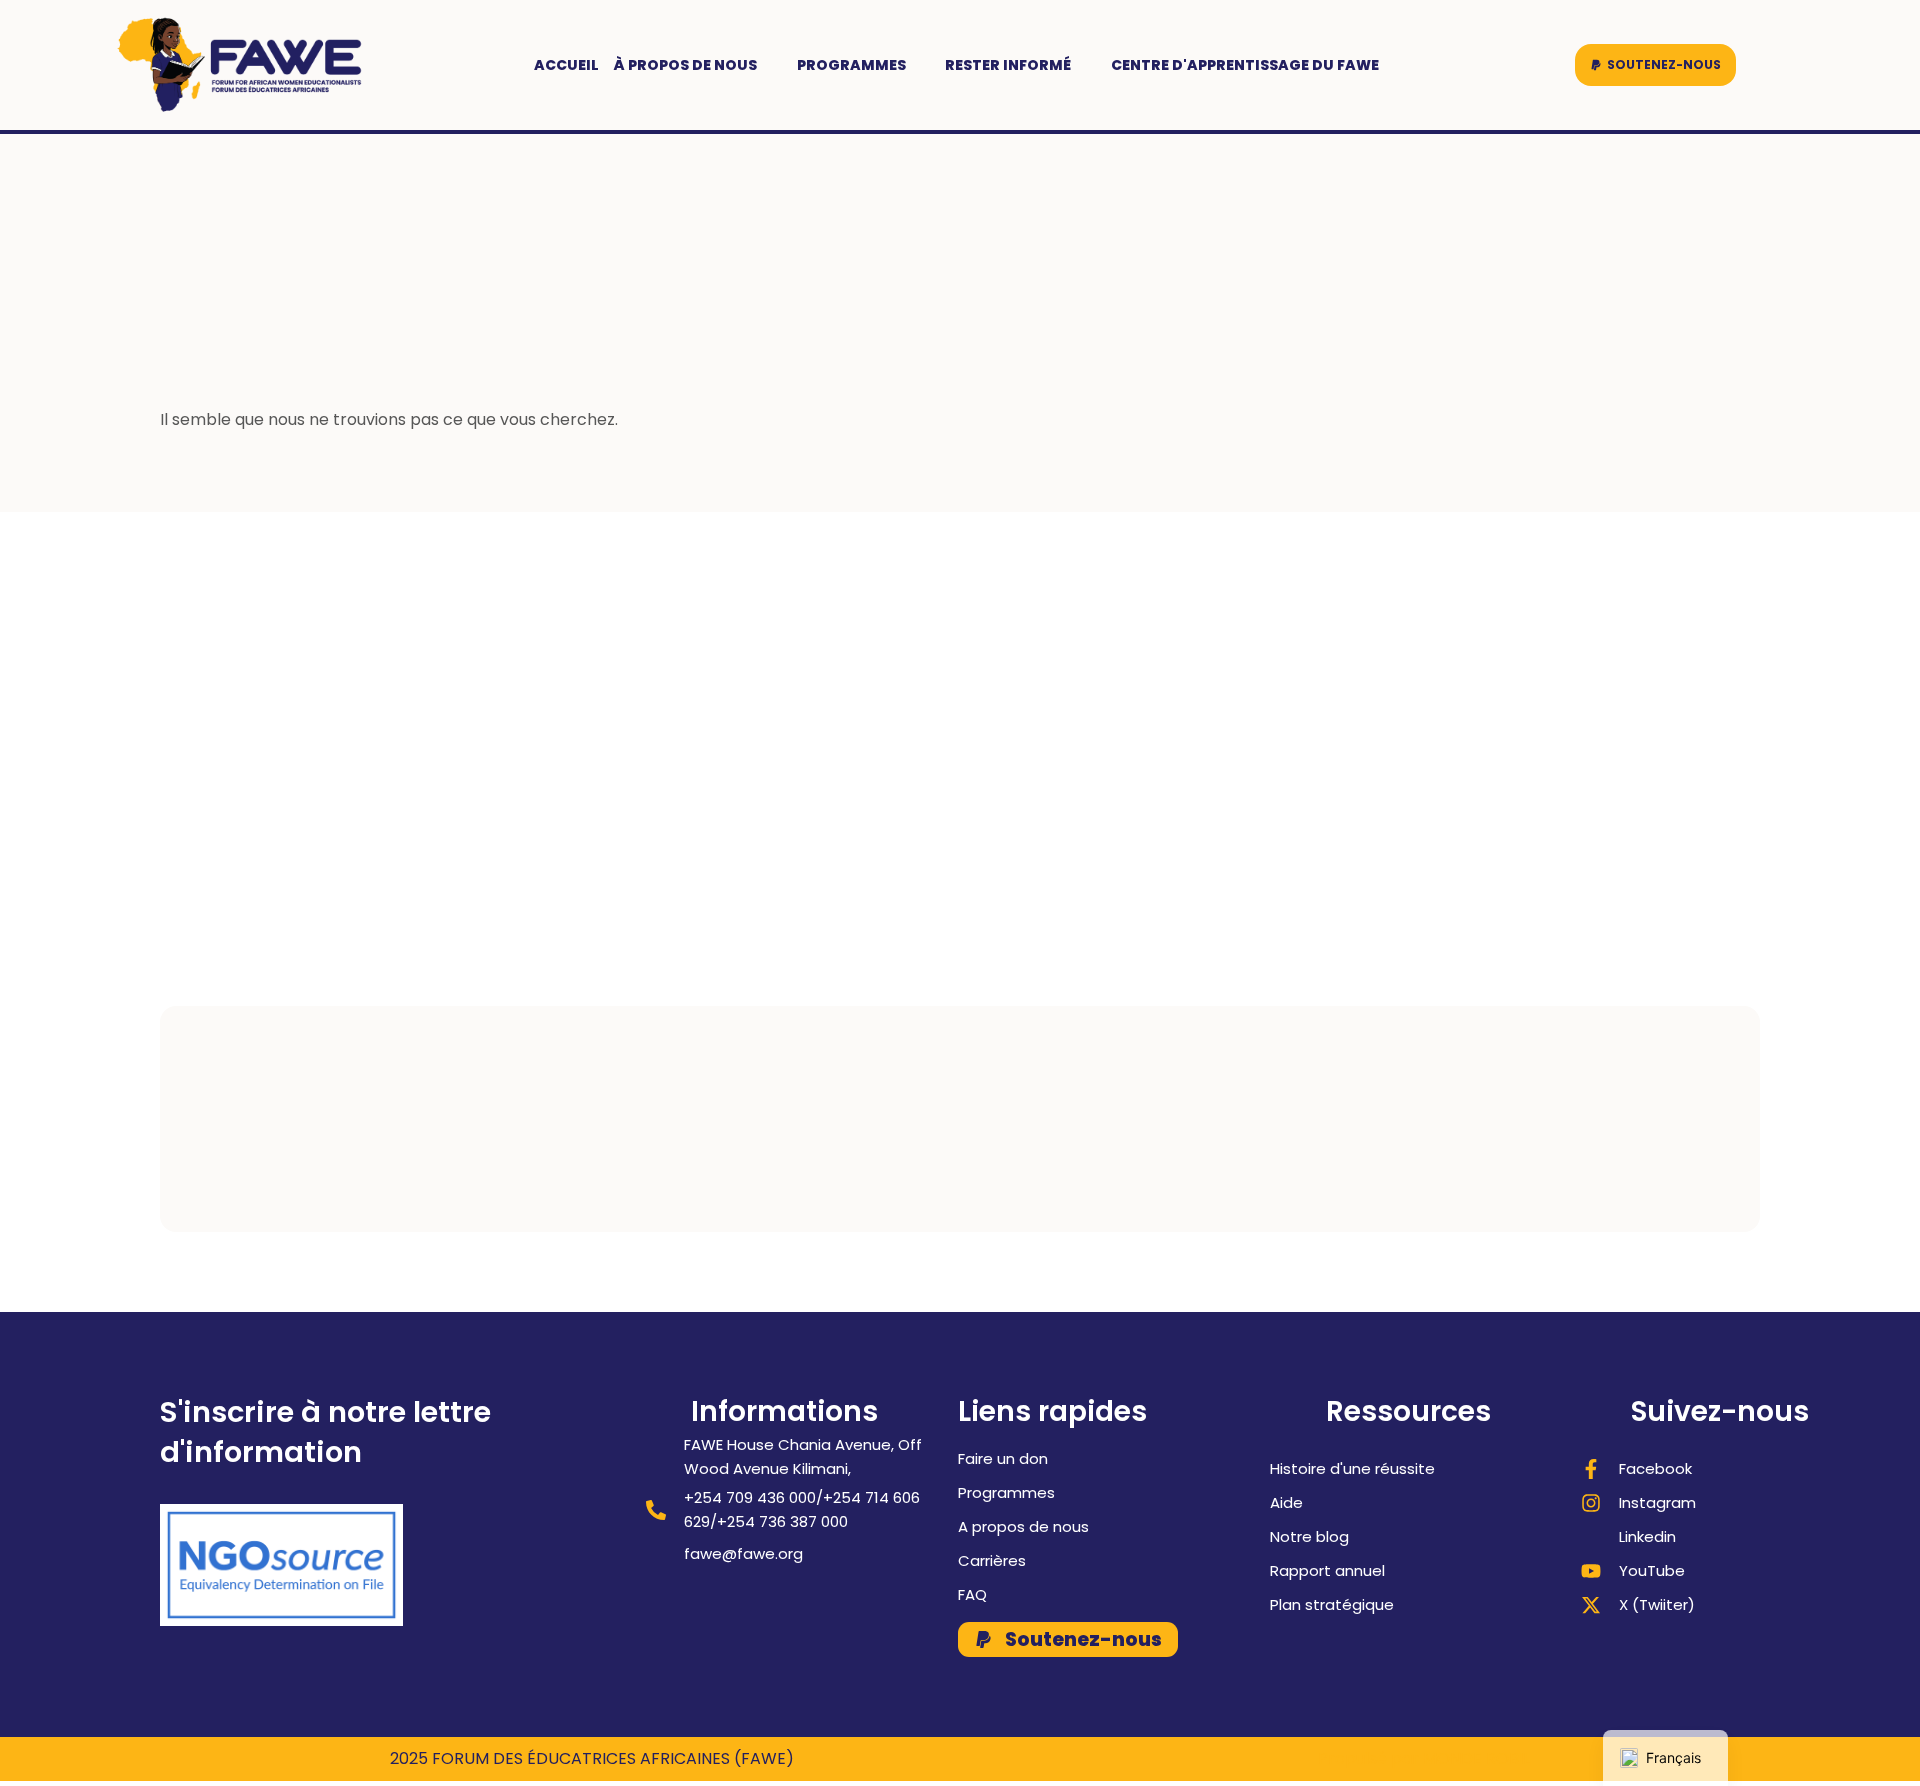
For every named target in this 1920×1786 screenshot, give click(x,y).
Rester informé (1008, 65)
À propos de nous (685, 65)
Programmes (851, 65)
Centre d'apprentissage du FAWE (1245, 65)
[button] (1655, 65)
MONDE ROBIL (1476, 1758)
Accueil (566, 65)
